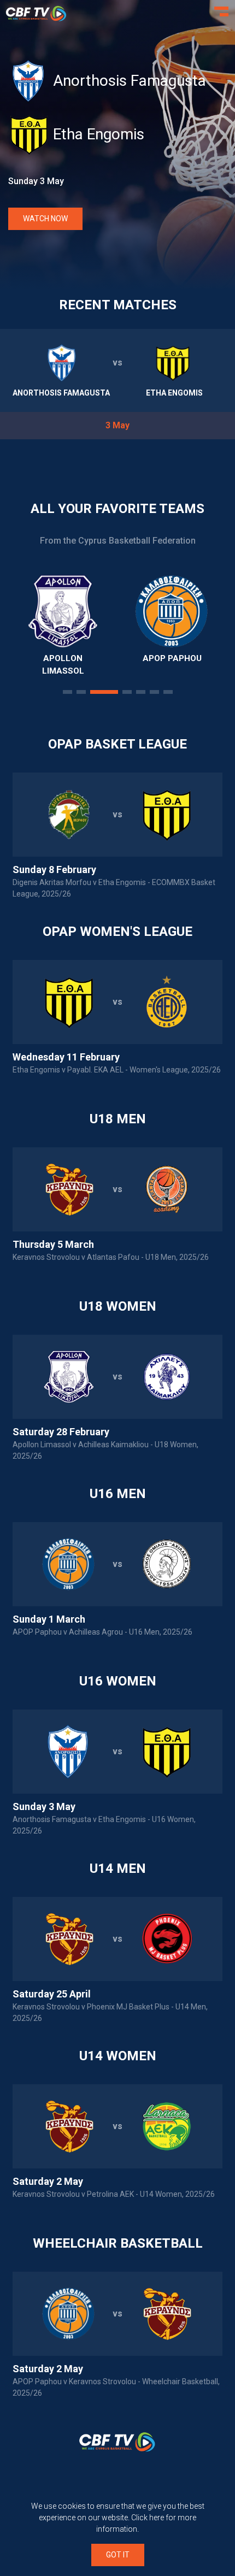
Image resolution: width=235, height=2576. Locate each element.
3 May (117, 425)
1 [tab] (67, 692)
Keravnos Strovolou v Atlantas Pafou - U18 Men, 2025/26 (111, 1257)
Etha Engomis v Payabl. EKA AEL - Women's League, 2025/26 (117, 1070)
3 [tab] (104, 692)
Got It (118, 2555)
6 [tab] (154, 692)
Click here (148, 2518)
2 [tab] (81, 692)
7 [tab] (168, 692)
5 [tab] (141, 692)
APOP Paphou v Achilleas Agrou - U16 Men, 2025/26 (102, 1632)
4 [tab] (127, 692)
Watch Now (45, 219)
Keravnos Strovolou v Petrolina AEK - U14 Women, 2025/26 (114, 2194)
